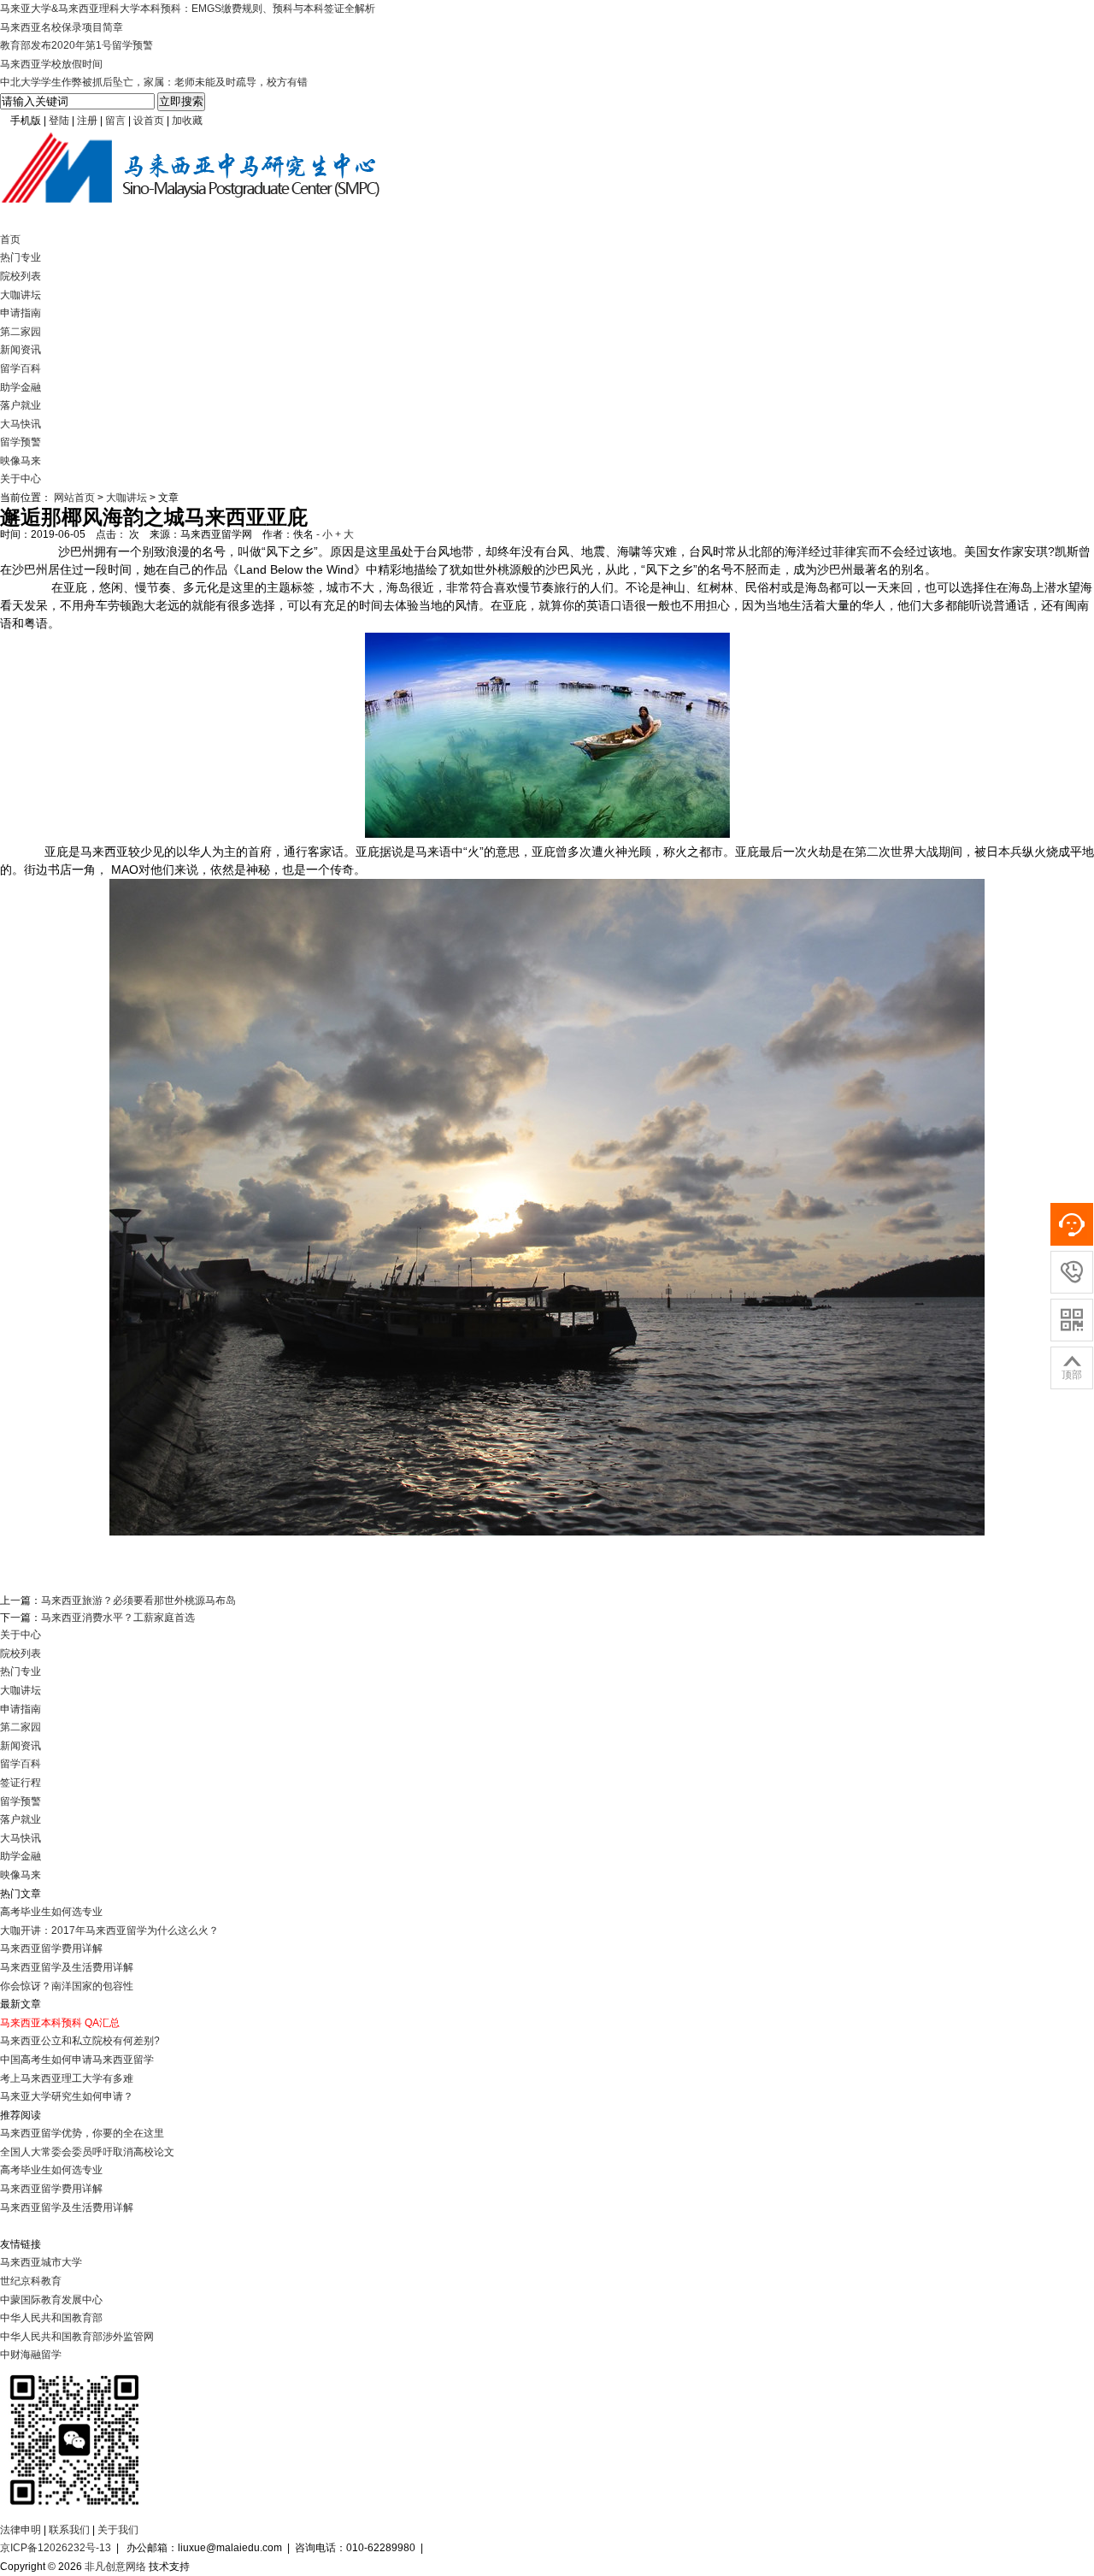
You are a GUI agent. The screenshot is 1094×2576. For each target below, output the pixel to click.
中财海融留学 (31, 2355)
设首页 (149, 121)
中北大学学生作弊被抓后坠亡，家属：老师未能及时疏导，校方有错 (154, 82)
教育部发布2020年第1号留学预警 (76, 45)
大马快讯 (21, 424)
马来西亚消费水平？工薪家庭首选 (118, 1618)
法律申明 (21, 2530)
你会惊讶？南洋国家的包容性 (67, 1986)
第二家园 (21, 332)
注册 (87, 121)
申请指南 (21, 313)
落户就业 (21, 405)
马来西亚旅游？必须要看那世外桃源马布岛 (138, 1600)
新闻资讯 (21, 350)
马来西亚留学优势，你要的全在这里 (82, 2133)
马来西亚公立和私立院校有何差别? (80, 2041)
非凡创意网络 (115, 2567)
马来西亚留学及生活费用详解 (67, 1967)
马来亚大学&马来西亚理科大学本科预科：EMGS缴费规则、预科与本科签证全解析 (188, 9)
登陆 (59, 121)
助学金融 (21, 387)
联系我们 (69, 2530)
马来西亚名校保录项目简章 (62, 27)
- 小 (324, 534)
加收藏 (187, 121)
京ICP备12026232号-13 (56, 2548)
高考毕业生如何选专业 (51, 1912)
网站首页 (74, 498)
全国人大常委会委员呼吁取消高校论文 (87, 2152)
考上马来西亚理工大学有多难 (67, 2078)
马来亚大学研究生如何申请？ (67, 2096)
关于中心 (21, 479)
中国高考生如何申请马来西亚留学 (77, 2060)
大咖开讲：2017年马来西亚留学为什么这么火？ (109, 1931)
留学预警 (21, 442)
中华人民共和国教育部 (51, 2318)
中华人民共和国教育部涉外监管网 (77, 2337)
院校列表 (21, 276)
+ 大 (344, 534)
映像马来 (21, 461)
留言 (115, 121)
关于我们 (118, 2530)
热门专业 (21, 257)
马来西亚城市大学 (41, 2262)
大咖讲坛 (21, 295)
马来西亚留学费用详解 (51, 1948)
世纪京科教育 (31, 2281)
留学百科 (21, 368)
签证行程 (21, 1783)
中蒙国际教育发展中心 (51, 2300)
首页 (10, 239)
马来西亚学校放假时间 (51, 64)
